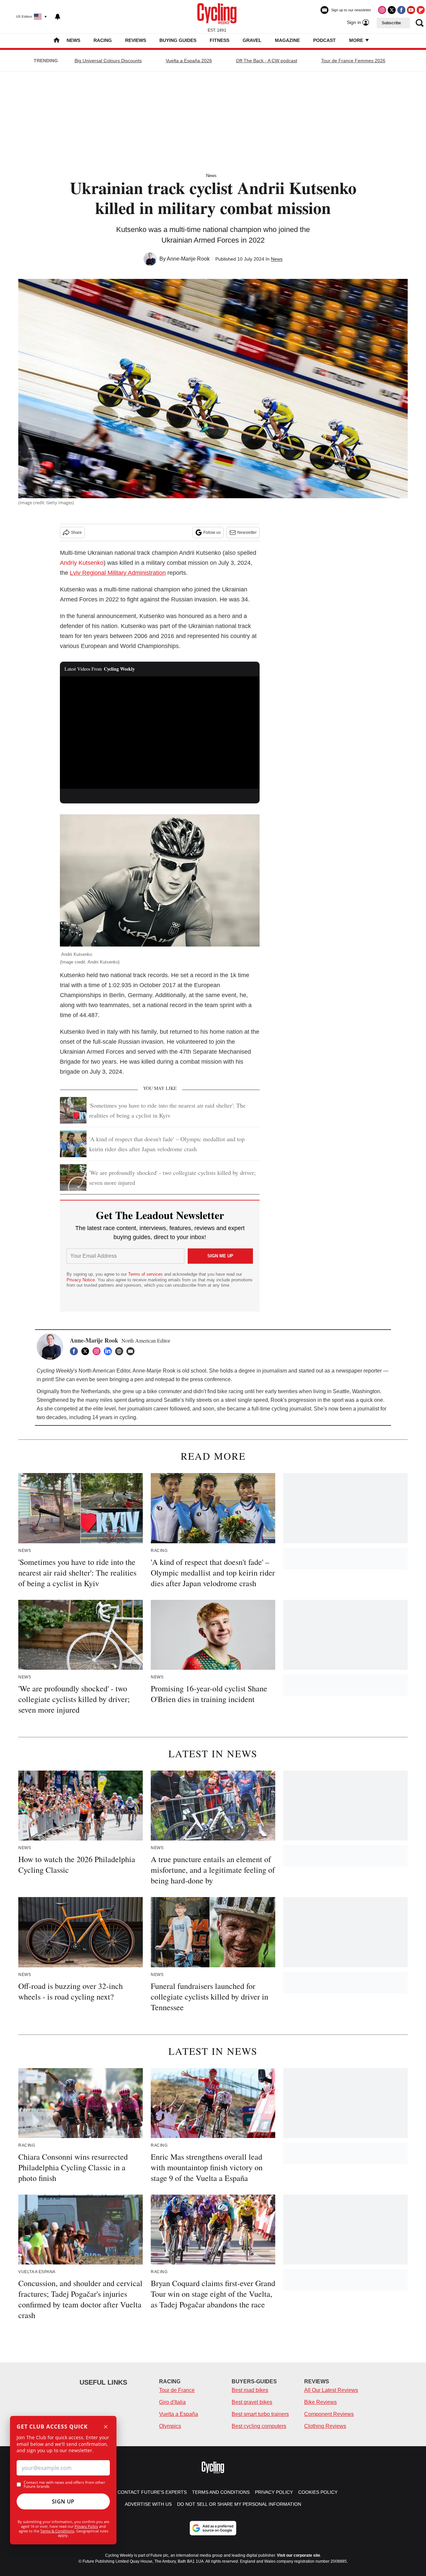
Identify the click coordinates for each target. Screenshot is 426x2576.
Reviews (136, 40)
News (73, 40)
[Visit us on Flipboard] (421, 10)
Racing (103, 40)
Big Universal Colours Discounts (108, 61)
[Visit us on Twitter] (392, 10)
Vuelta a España (179, 2414)
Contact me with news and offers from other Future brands (64, 2484)
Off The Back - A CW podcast (267, 61)
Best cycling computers (259, 2426)
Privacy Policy (86, 2526)
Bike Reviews (320, 2402)
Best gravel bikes (252, 2402)
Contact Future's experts (152, 2492)
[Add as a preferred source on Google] (213, 2528)
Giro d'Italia (172, 2402)
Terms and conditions (221, 2492)
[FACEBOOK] (76, 1351)
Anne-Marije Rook (188, 259)
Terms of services (146, 1274)
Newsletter (247, 533)
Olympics (170, 2426)
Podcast (324, 40)
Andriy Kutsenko (82, 563)
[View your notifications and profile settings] (58, 17)
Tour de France (177, 2390)
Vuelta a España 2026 (189, 61)
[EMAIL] (132, 1351)
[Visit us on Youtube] (411, 10)
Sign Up (63, 2501)
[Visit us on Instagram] (382, 10)
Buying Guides (178, 40)
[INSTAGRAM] (98, 1351)
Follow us (212, 533)
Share (76, 533)
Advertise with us (148, 2504)
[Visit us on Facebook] (401, 10)
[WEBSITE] (121, 1351)
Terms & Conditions (57, 2531)
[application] (160, 733)
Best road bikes (250, 2390)
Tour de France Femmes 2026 (353, 61)
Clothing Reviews (325, 2426)
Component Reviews (329, 2414)
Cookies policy (318, 2492)
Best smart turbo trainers (260, 2414)
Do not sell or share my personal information (239, 2504)
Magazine (287, 40)
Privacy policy (274, 2492)
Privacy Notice (81, 1280)
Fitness (219, 40)
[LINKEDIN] (109, 1351)
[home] (57, 41)
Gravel (252, 40)
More (357, 40)
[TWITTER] (87, 1351)
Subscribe (391, 23)
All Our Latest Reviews (331, 2390)
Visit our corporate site (299, 2555)
